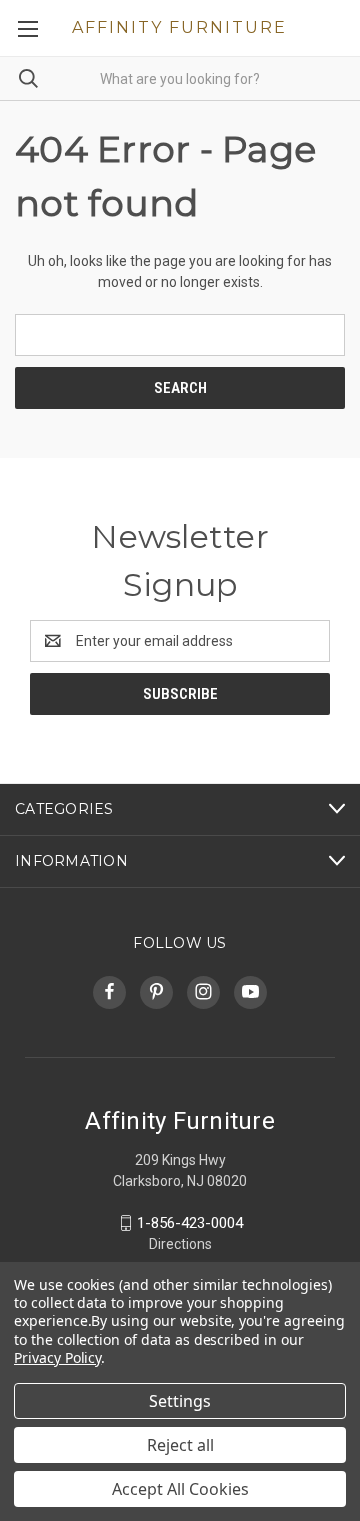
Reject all (180, 1445)
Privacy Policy (57, 1357)
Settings (180, 1401)
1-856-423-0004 (190, 1223)
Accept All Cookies (180, 1489)
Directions (180, 1244)
